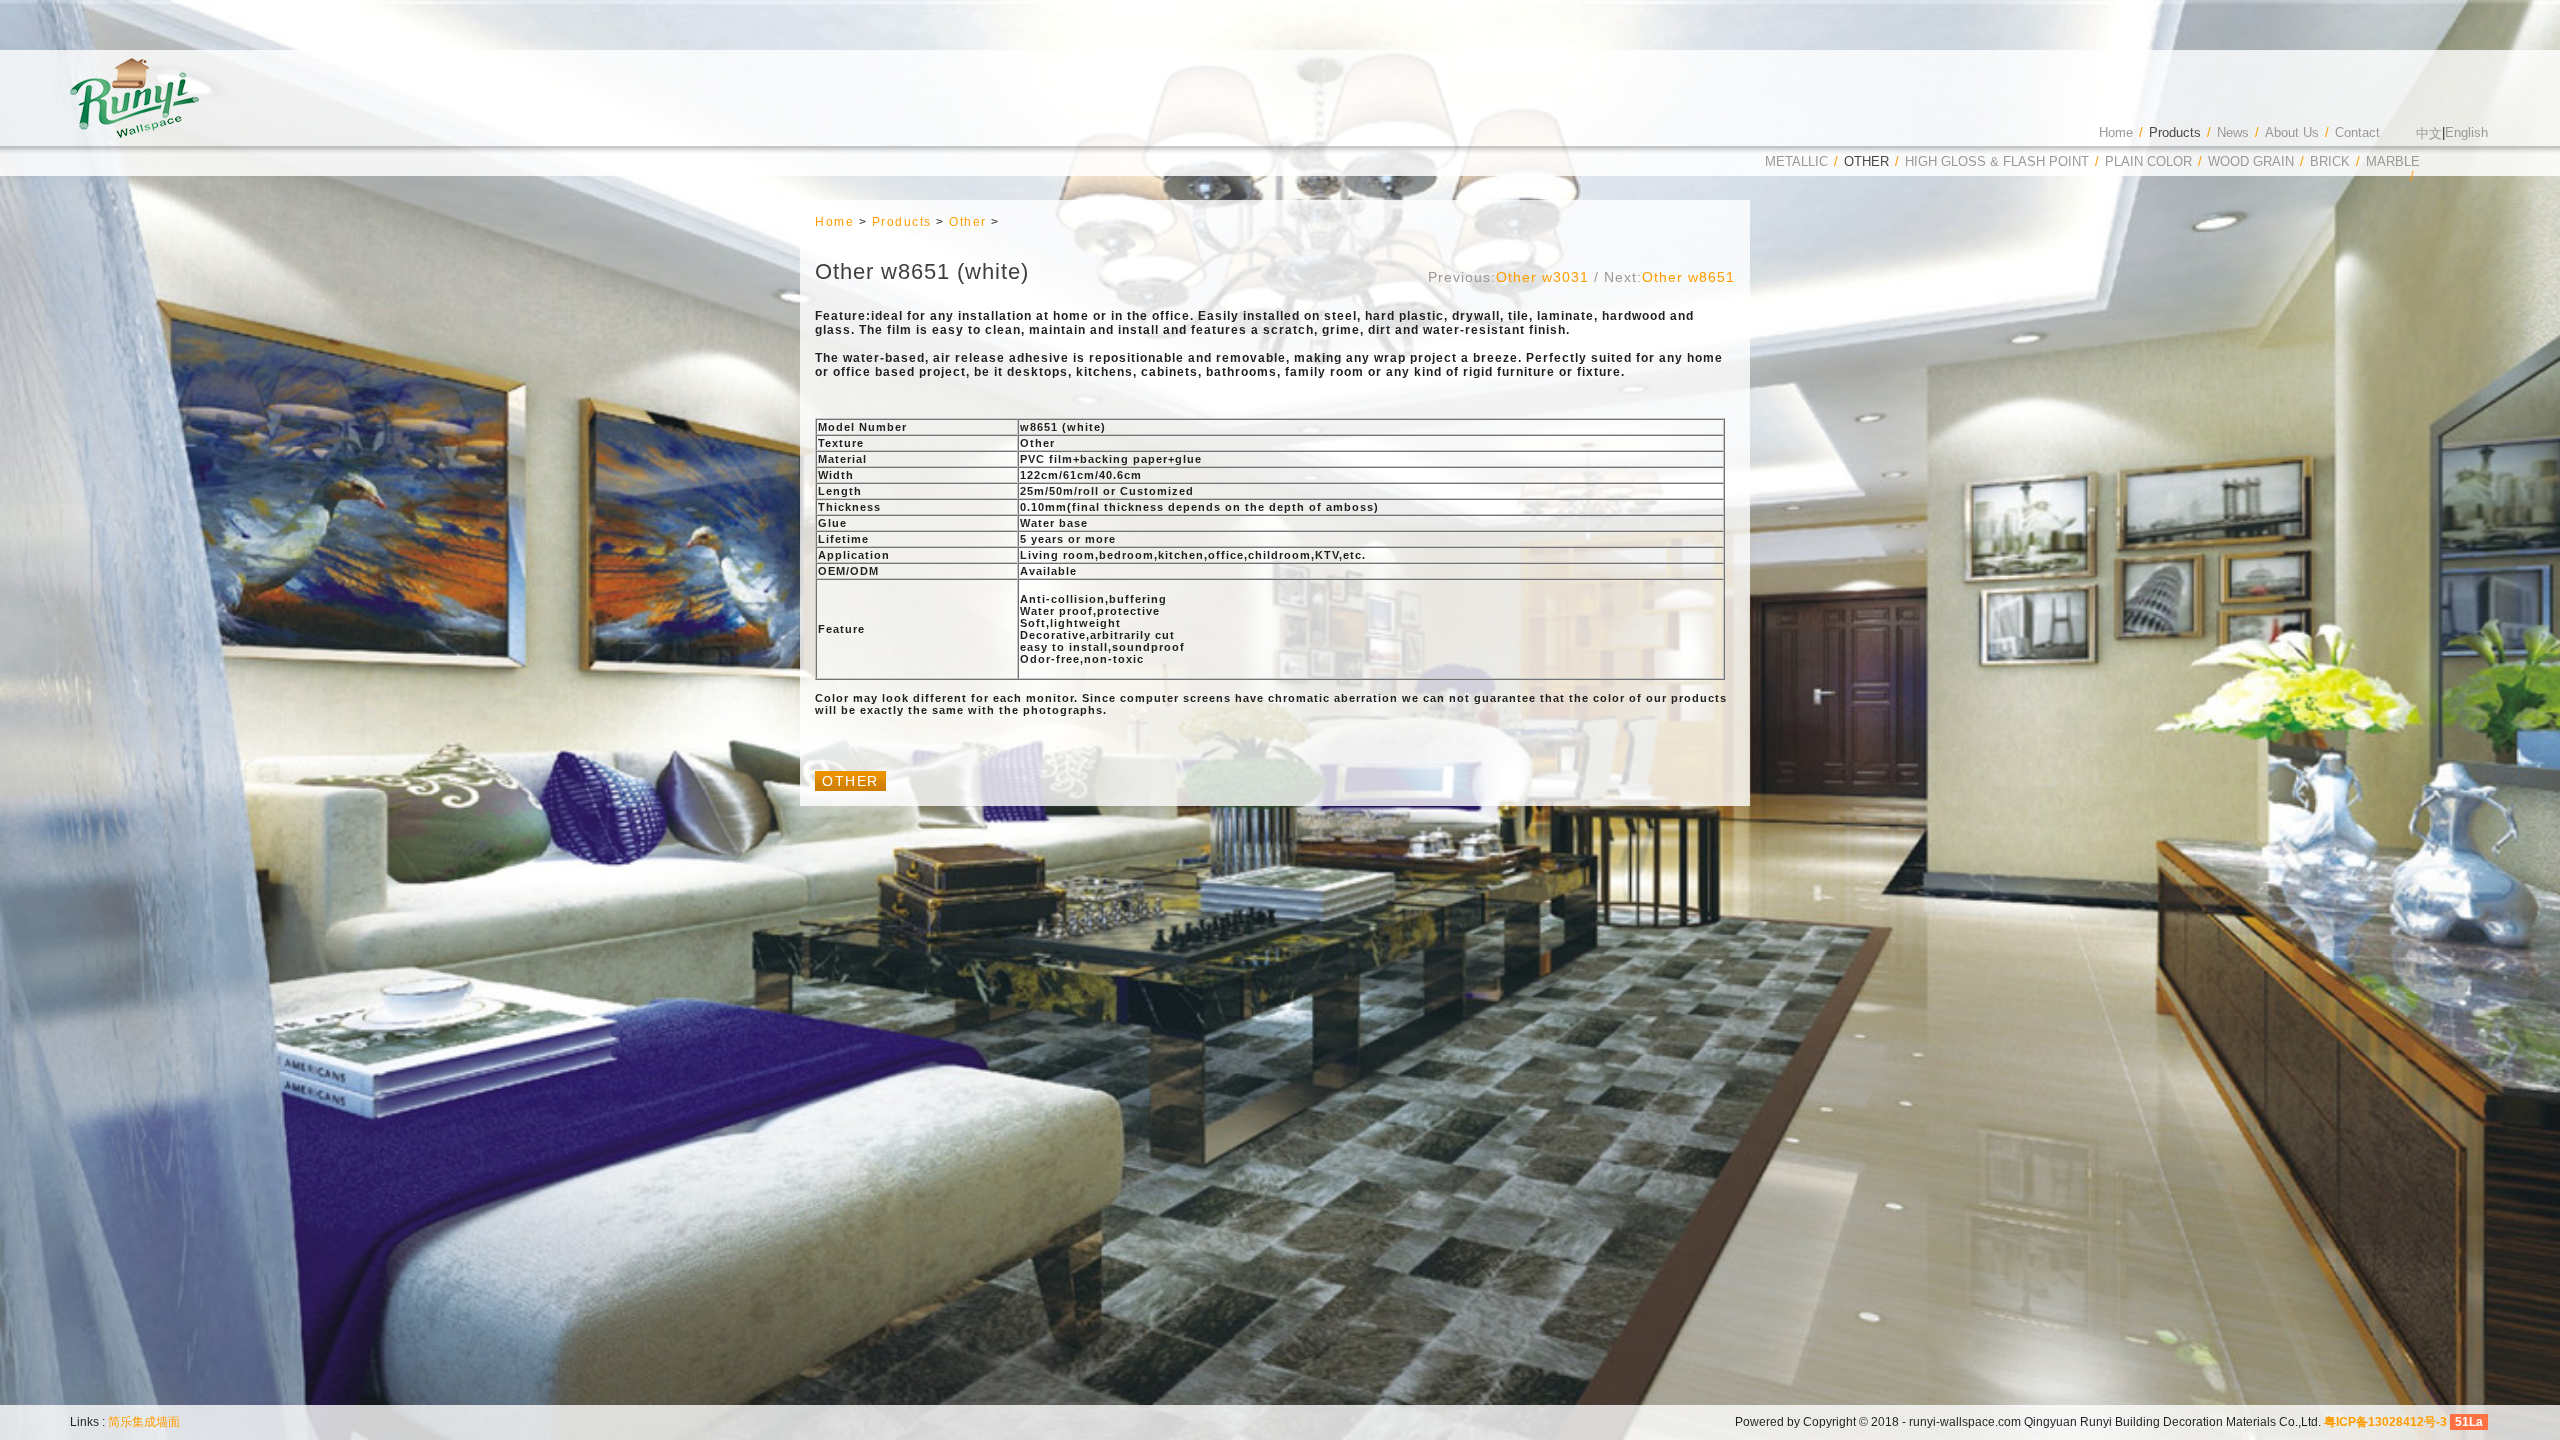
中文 (2429, 133)
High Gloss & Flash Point (1997, 161)
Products (2175, 132)
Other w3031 (1542, 277)
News (2233, 132)
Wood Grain (2251, 161)
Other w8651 (1688, 277)
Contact (2357, 132)
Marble (2393, 161)
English (2466, 132)
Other (1866, 161)
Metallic (1796, 161)
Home (2116, 132)
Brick (2330, 161)
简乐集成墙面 (144, 1422)
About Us (2292, 132)
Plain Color (2148, 161)
